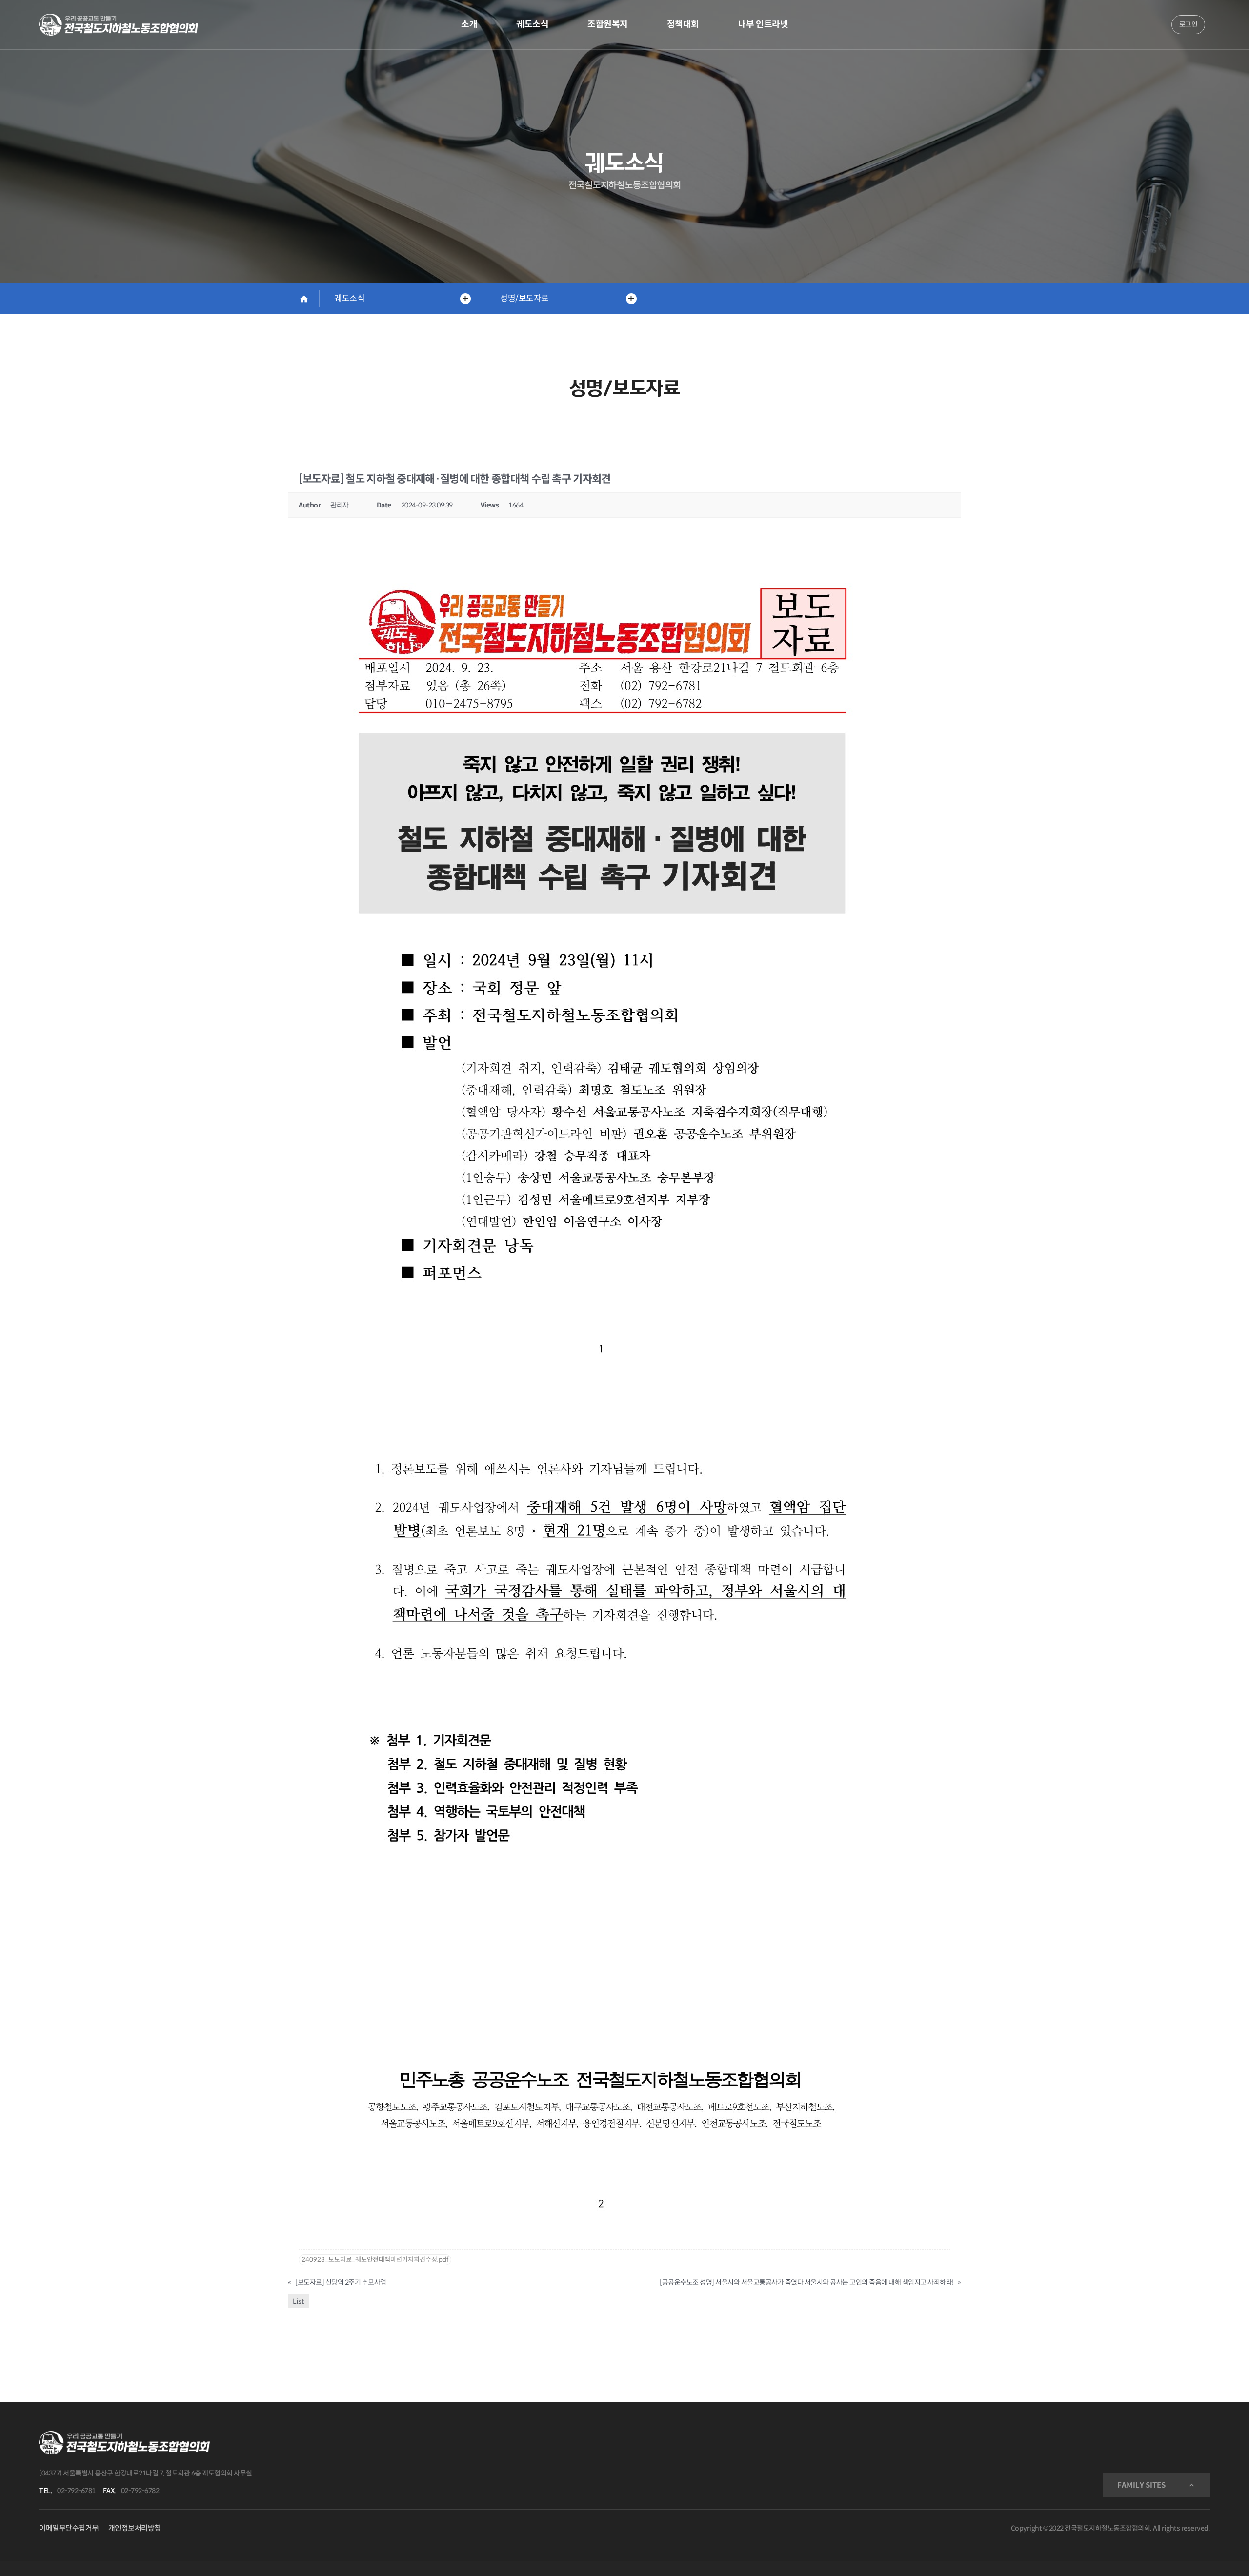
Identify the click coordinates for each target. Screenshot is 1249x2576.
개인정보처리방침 (135, 2528)
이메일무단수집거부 (69, 2528)
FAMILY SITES (1141, 2485)
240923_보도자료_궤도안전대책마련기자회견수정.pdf (375, 2260)
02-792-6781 (76, 2491)
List (298, 2301)
